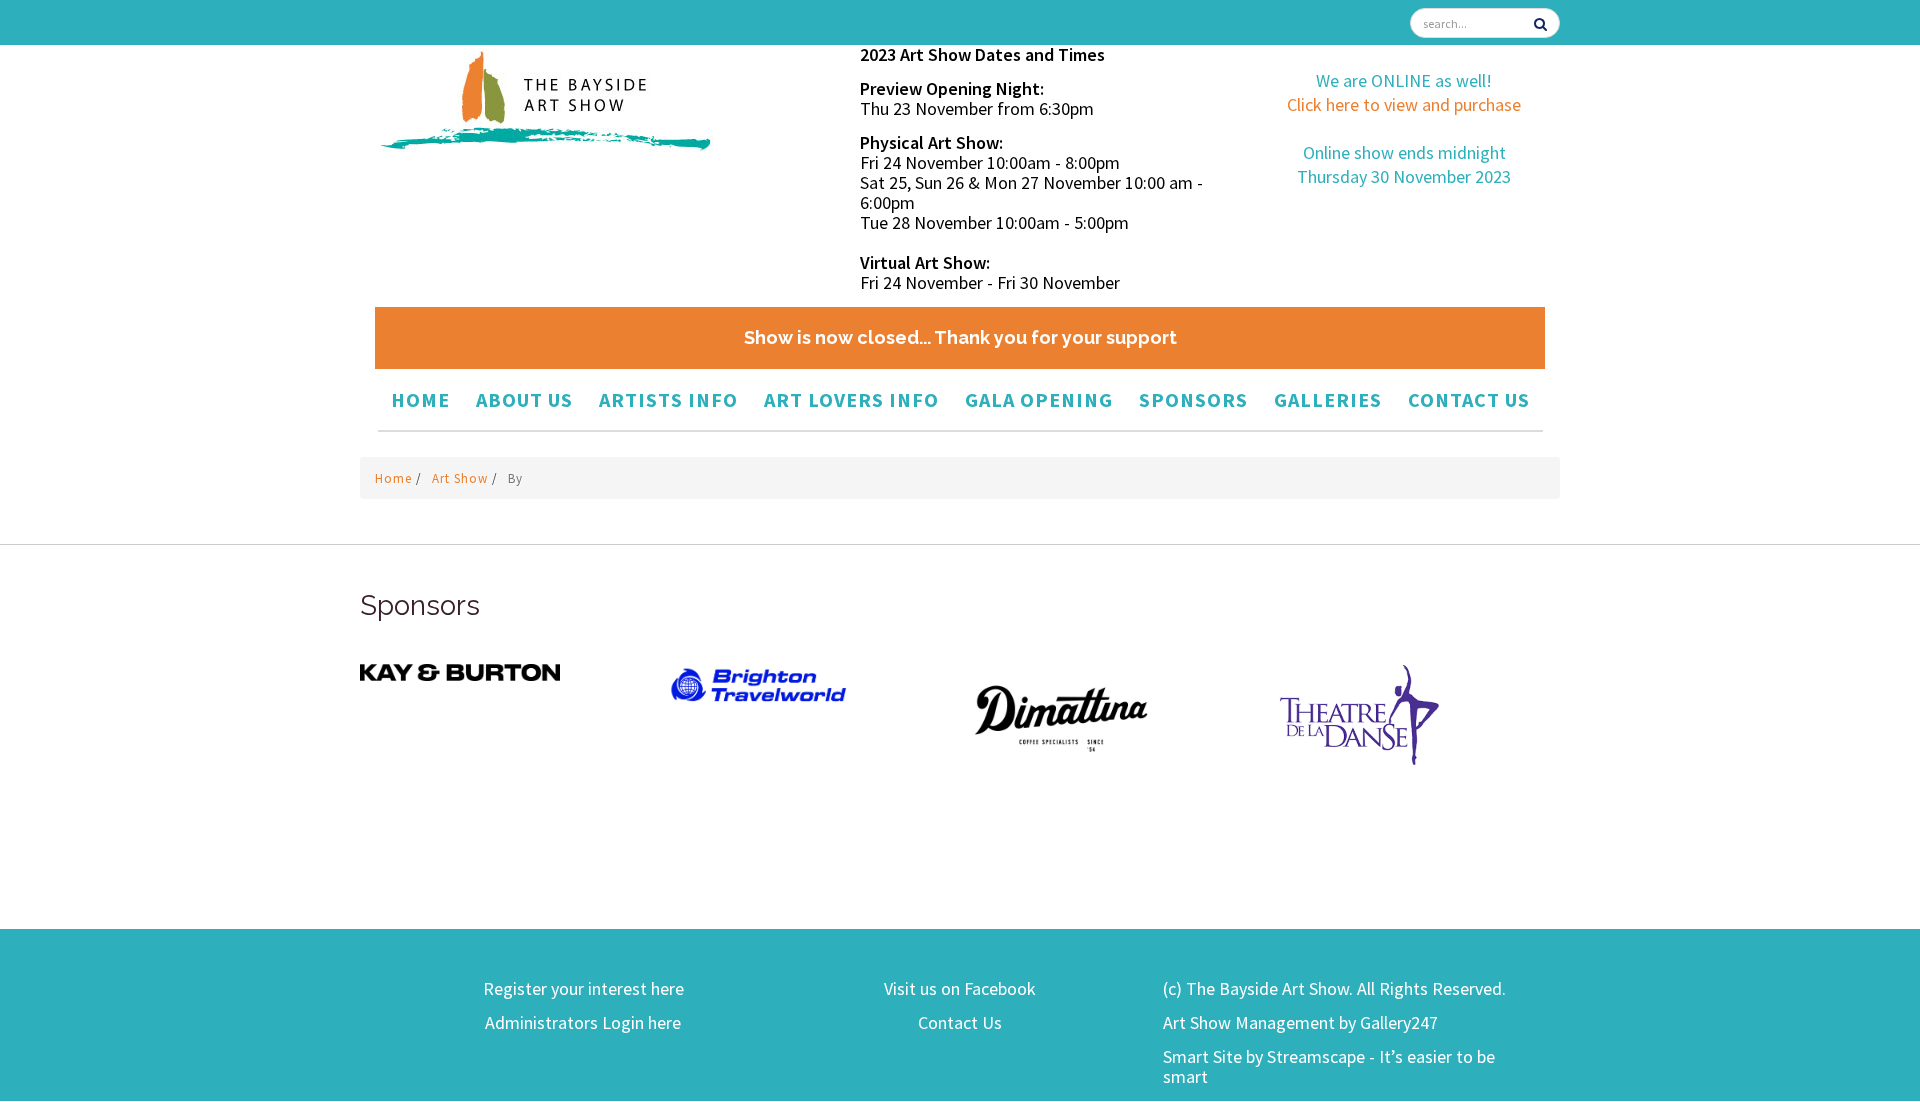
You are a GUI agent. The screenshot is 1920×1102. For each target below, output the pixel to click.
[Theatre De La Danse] (1360, 713)
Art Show (462, 478)
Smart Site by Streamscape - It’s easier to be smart (1329, 1066)
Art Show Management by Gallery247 (1300, 1022)
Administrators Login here (583, 1022)
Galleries (1328, 399)
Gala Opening (1039, 399)
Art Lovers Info (851, 399)
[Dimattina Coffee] (1060, 717)
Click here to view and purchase (1404, 104)
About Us (524, 399)
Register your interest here (583, 988)
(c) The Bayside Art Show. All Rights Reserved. (1334, 988)
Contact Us (1469, 399)
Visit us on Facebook (960, 988)
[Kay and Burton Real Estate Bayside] (460, 670)
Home (420, 399)
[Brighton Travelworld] (760, 685)
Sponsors (1193, 399)
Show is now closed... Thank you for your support (960, 337)
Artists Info (668, 399)
